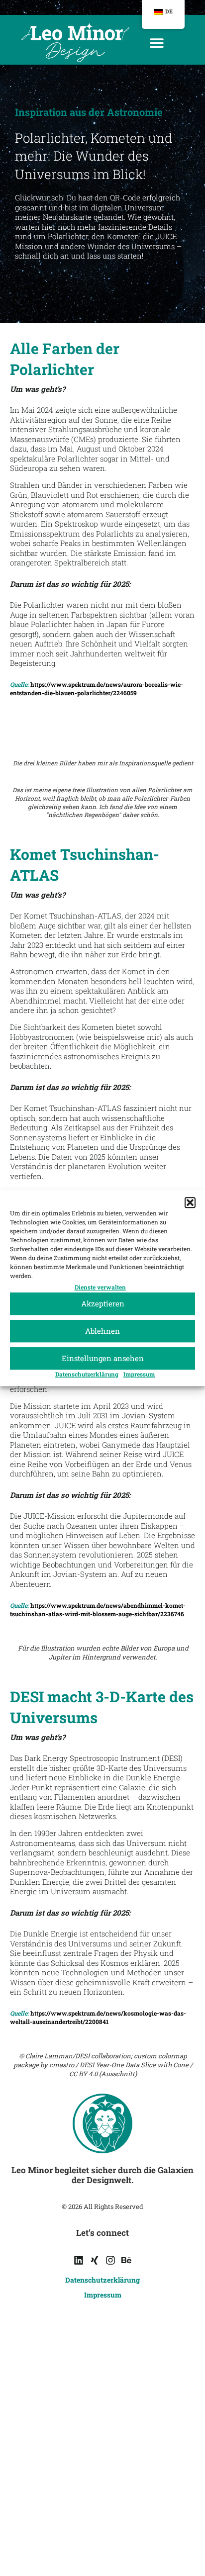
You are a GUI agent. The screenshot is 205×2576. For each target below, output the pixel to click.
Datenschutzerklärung (87, 1374)
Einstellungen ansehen (103, 1359)
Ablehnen (102, 1331)
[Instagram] (110, 2260)
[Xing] (95, 2260)
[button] (190, 1202)
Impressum (139, 1374)
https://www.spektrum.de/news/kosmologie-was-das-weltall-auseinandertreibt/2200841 (98, 2017)
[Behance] (126, 2260)
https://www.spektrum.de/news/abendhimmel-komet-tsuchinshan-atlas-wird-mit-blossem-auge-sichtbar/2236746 (98, 1610)
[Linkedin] (79, 2260)
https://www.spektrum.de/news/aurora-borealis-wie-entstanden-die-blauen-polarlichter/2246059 (97, 689)
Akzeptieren (103, 1304)
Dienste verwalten (100, 1287)
